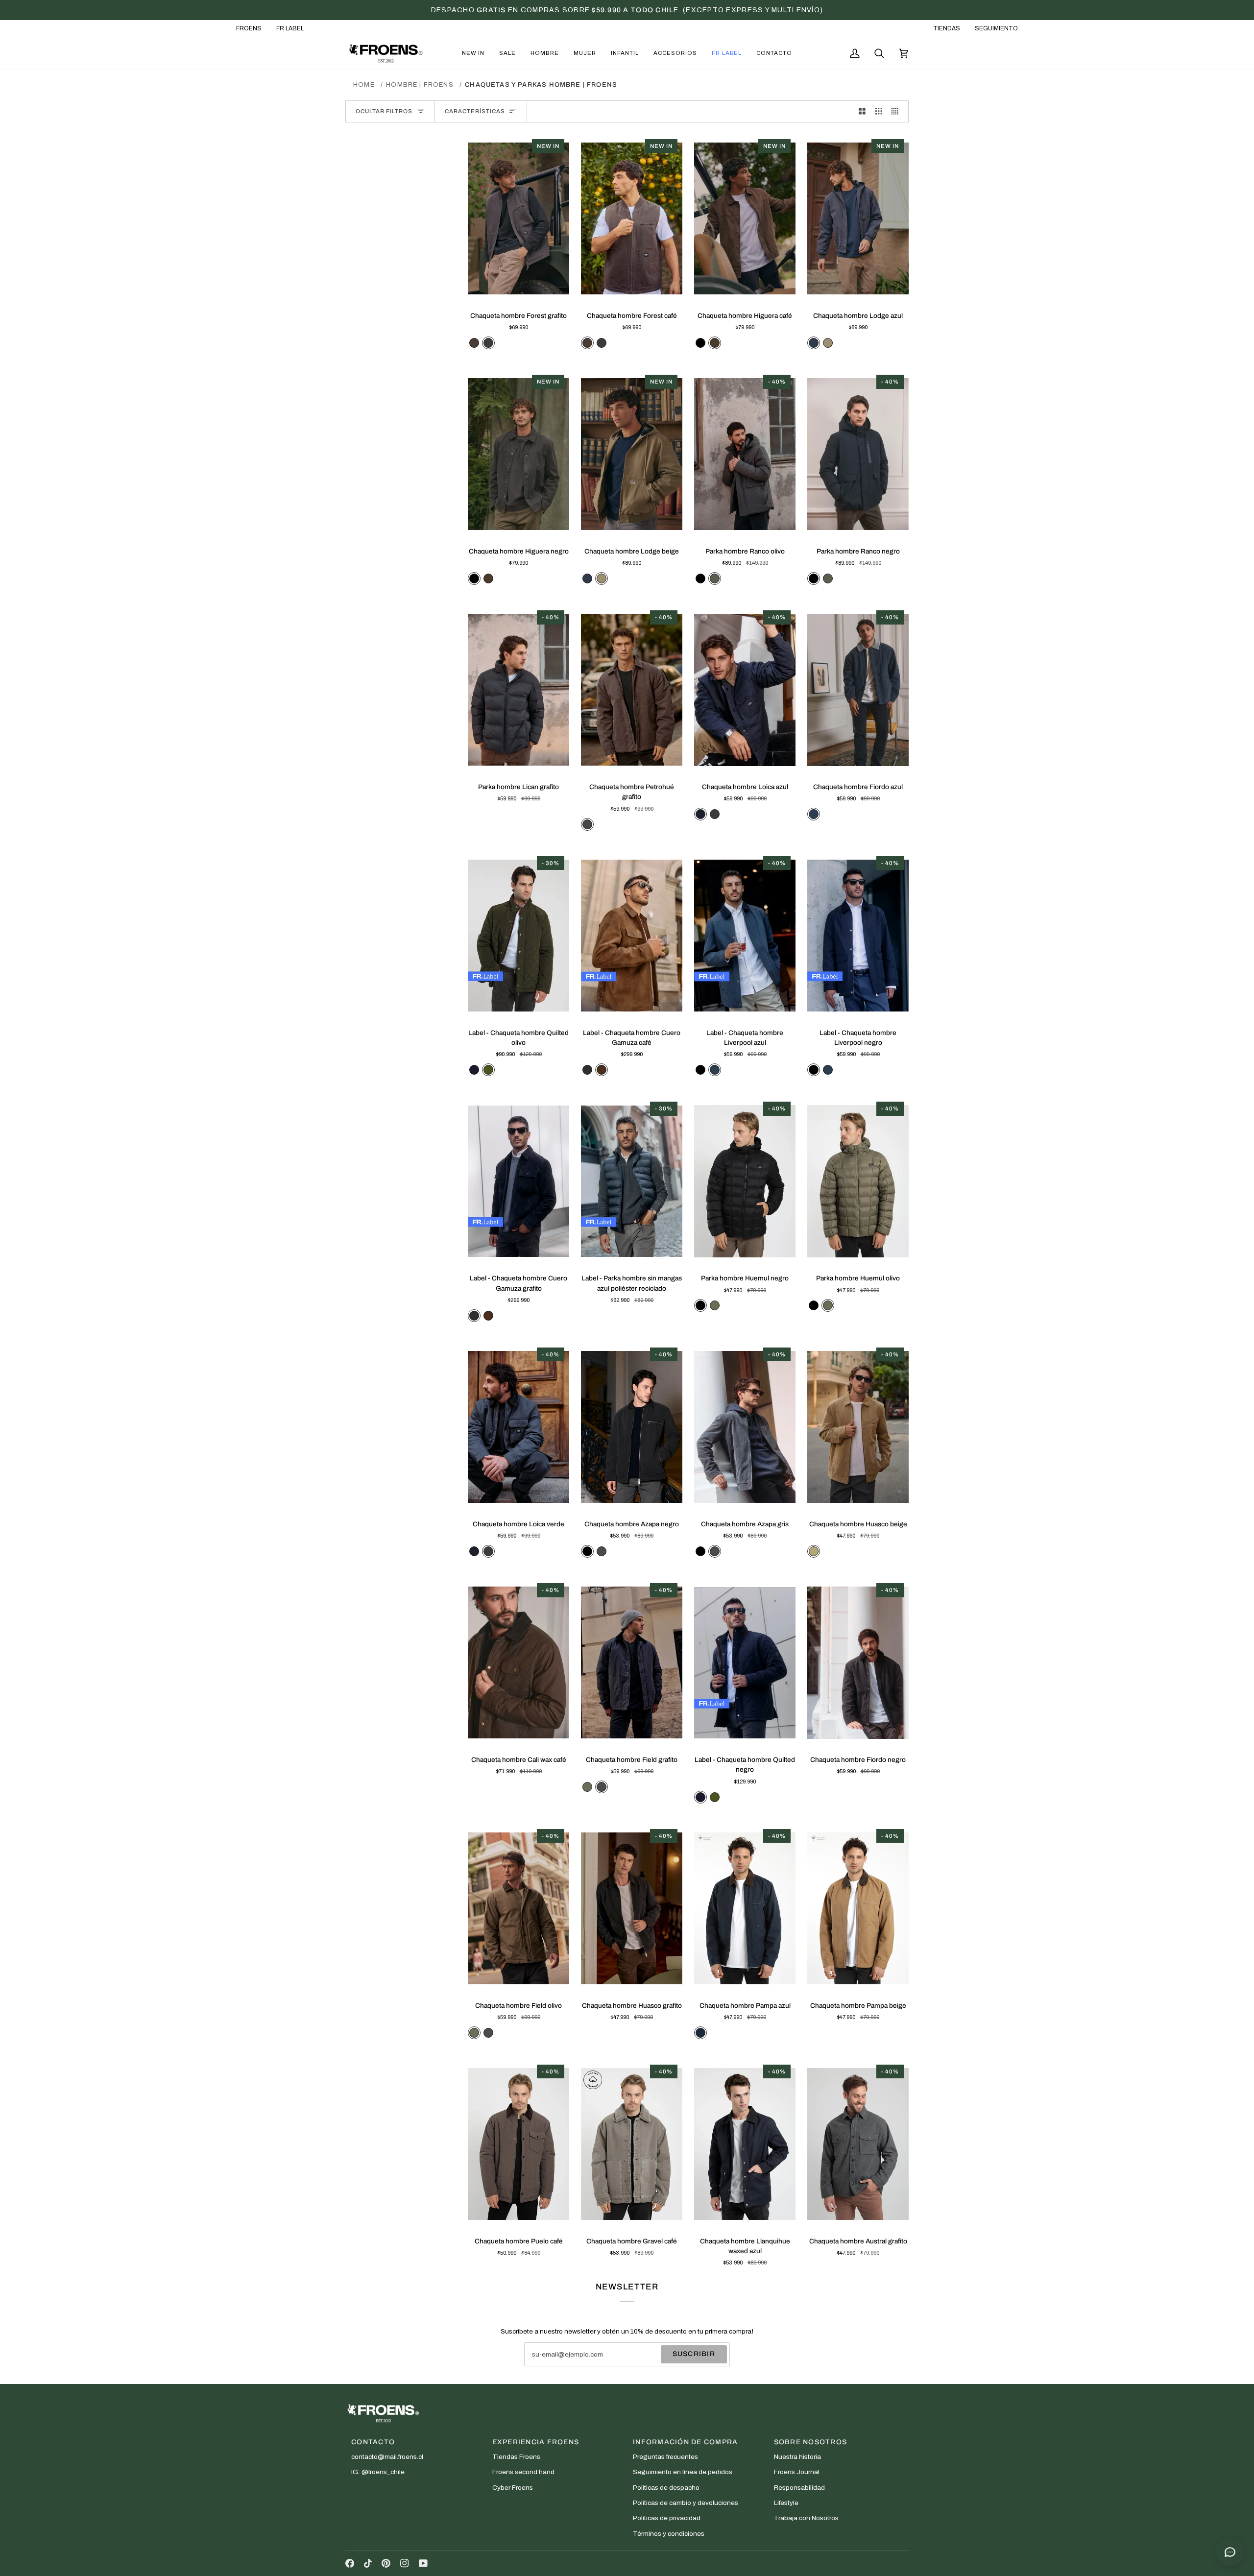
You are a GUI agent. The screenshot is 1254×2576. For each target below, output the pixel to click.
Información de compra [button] (685, 2442)
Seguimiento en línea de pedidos (683, 2472)
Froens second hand (523, 2472)
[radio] (474, 343)
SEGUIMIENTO (996, 28)
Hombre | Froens (420, 85)
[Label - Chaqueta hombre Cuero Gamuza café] (632, 936)
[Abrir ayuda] (1230, 2552)
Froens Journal (797, 2472)
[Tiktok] (368, 2563)
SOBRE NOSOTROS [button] (811, 2442)
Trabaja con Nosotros (806, 2518)
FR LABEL (290, 28)
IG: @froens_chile (378, 2472)
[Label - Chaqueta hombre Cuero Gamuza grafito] (518, 1181)
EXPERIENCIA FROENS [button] (536, 2442)
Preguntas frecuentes (665, 2457)
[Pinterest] (386, 2563)
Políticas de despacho (666, 2488)
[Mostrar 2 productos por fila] (862, 111)
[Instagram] (405, 2563)
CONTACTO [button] (373, 2442)
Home (364, 85)
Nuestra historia (797, 2457)
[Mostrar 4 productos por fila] (897, 111)
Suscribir (694, 2354)
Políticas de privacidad (667, 2518)
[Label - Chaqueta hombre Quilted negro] (745, 1663)
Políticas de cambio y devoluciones (686, 2503)
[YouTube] (423, 2563)
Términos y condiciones (669, 2534)
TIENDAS (947, 28)
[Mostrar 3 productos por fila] (879, 111)
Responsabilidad (799, 2488)
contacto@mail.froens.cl (387, 2457)
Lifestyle (786, 2503)
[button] (473, 53)
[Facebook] (350, 2563)
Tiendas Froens (516, 2457)
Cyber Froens (513, 2488)
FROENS (249, 28)
